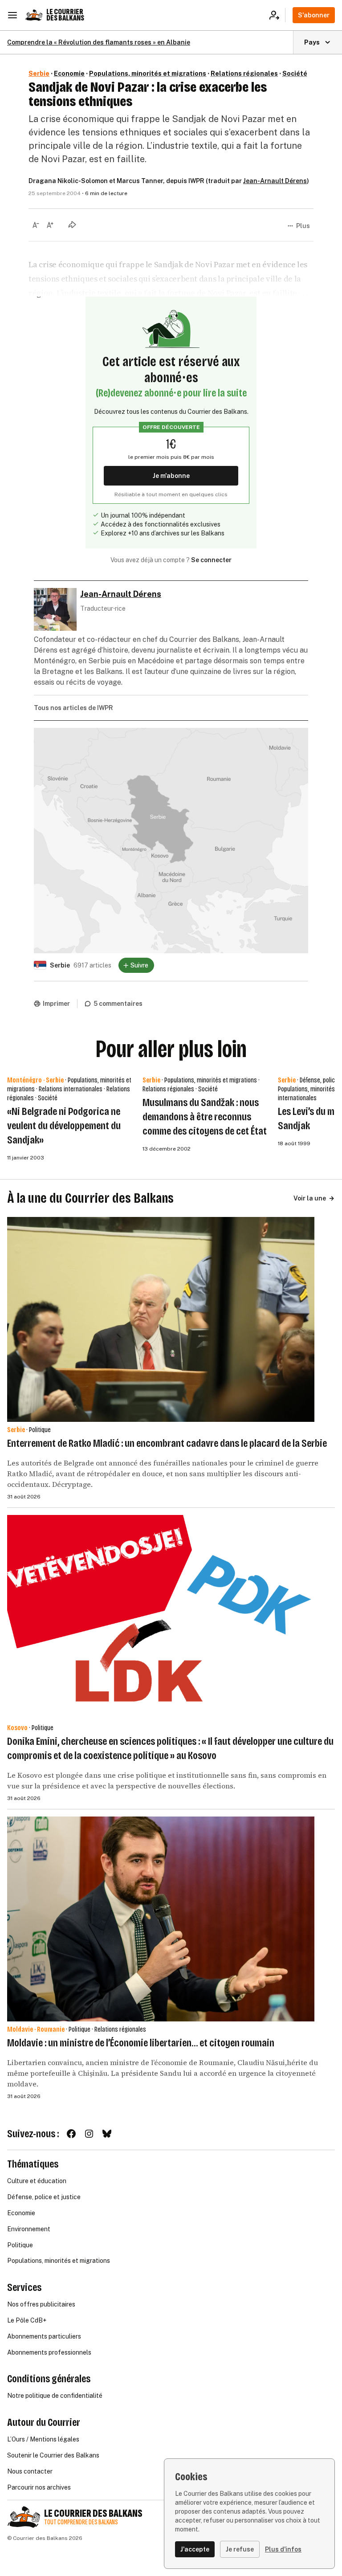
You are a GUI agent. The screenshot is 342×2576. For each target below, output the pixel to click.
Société (295, 73)
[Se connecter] (277, 15)
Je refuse (240, 2549)
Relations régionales (244, 73)
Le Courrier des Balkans (65, 15)
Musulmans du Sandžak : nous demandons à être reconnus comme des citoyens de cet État (205, 1117)
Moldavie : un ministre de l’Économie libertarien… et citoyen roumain (141, 2043)
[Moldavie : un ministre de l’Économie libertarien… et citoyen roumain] (161, 1919)
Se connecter (211, 560)
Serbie (39, 73)
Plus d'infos (283, 2549)
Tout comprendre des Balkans (81, 2522)
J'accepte (195, 2549)
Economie (69, 73)
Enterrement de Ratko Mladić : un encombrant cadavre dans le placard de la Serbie (167, 1443)
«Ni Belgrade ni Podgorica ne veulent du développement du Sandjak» (64, 1126)
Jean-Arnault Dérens (275, 181)
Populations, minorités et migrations (148, 73)
